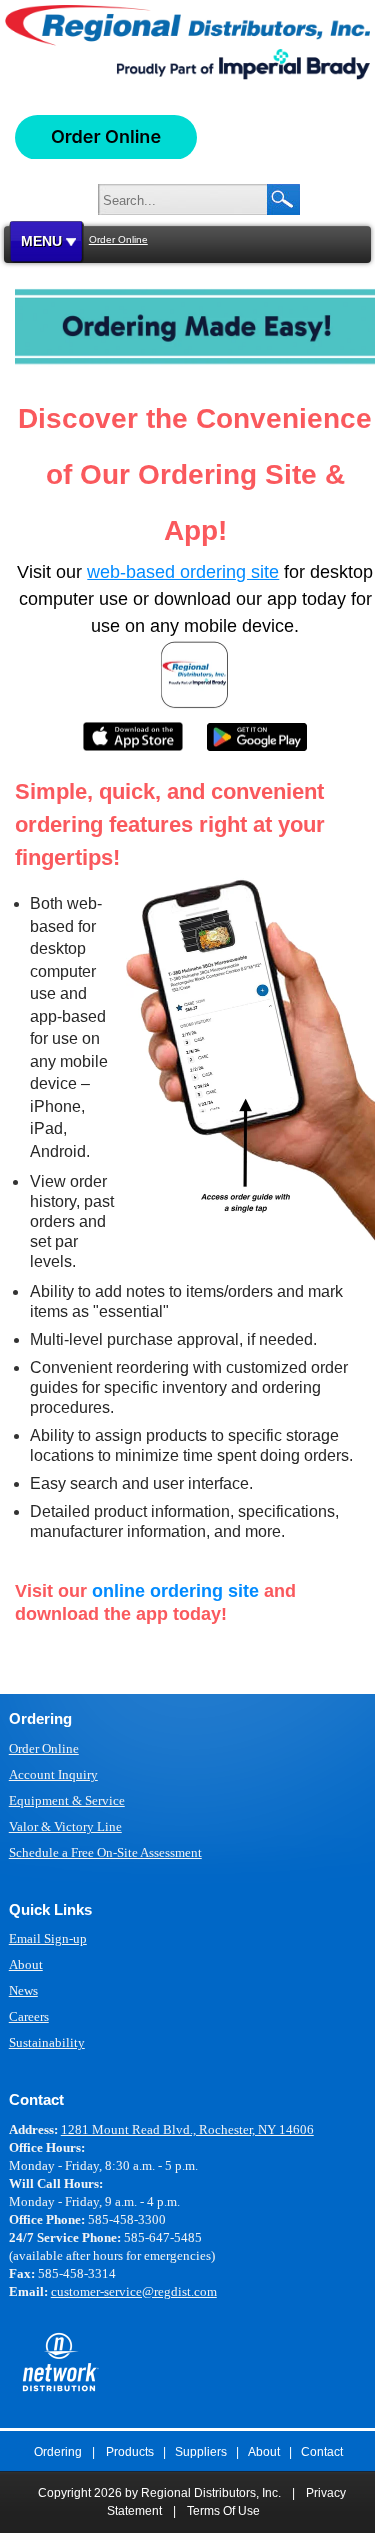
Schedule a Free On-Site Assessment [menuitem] (105, 1852)
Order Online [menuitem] (44, 1748)
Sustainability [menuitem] (47, 2042)
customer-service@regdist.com (134, 2291)
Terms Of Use (223, 2511)
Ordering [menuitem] (58, 2452)
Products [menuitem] (130, 2452)
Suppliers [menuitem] (201, 2452)
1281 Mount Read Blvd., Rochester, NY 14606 (187, 2129)
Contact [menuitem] (322, 2452)
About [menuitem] (26, 1964)
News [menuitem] (23, 1990)
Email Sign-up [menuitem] (48, 1938)
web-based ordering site (183, 572)
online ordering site (175, 1591)
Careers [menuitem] (29, 2016)
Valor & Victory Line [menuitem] (65, 1826)
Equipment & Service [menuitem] (67, 1800)
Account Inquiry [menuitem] (53, 1774)
